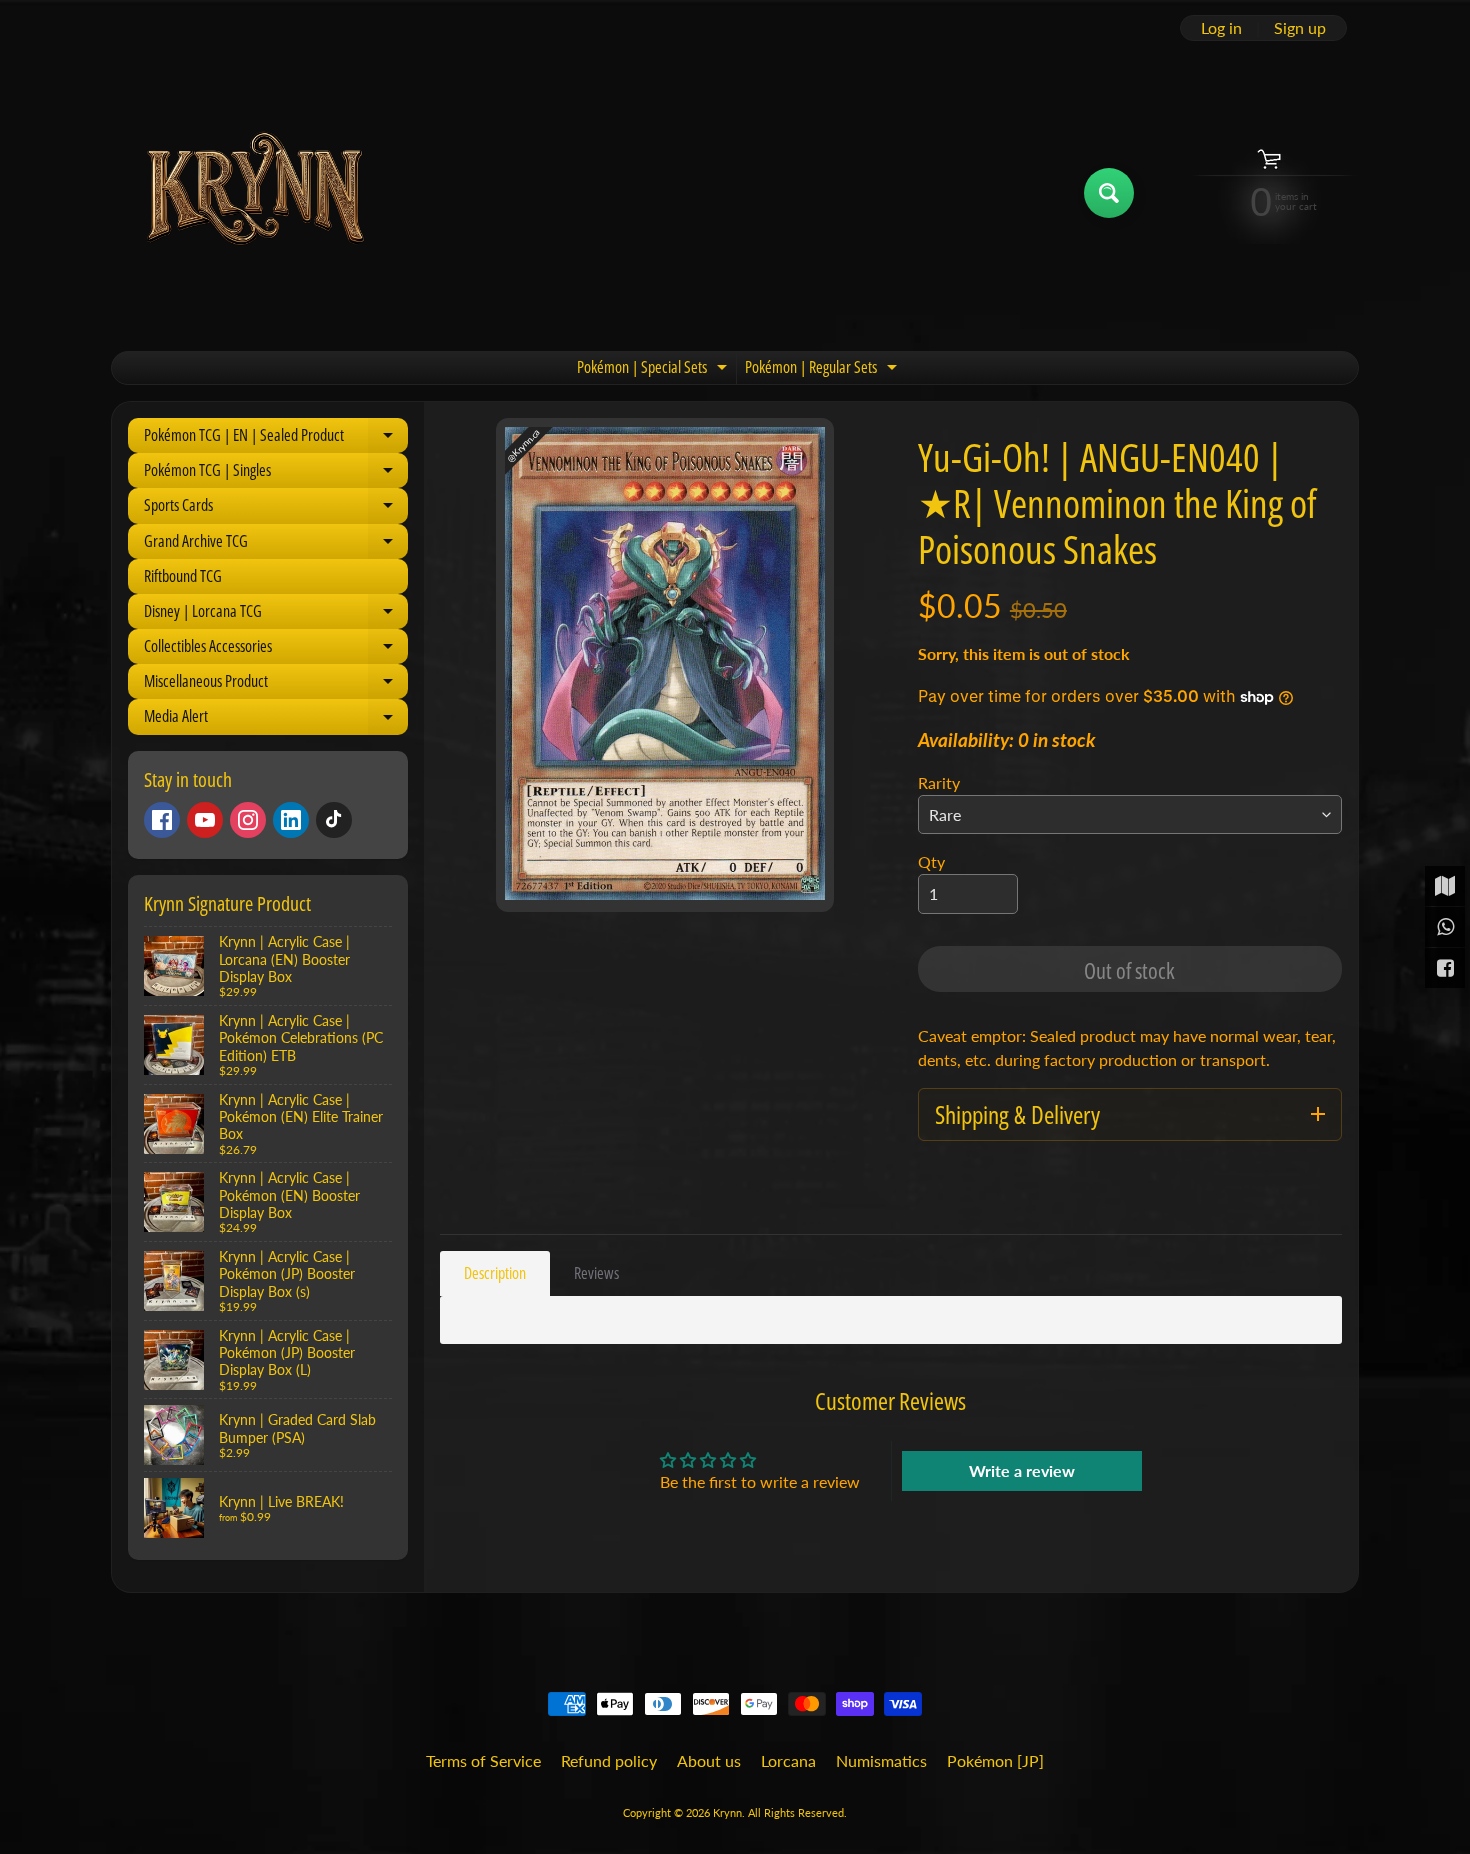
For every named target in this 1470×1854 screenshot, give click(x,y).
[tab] (495, 1273)
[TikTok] (334, 820)
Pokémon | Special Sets (654, 370)
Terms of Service (483, 1760)
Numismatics (881, 1760)
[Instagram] (248, 820)
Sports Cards (276, 508)
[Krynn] (253, 192)
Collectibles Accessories (276, 649)
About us (709, 1760)
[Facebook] (162, 820)
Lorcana (788, 1760)
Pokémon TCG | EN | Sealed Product (276, 438)
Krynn (727, 1812)
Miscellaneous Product (276, 684)
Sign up (1300, 28)
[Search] (1109, 193)
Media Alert (276, 719)
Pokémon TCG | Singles (276, 473)
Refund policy (609, 1760)
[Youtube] (205, 820)
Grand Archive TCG (276, 544)
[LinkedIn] (291, 820)
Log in (1221, 28)
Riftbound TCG (183, 576)
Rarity (939, 782)
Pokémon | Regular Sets (823, 370)
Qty (931, 861)
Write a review (1022, 1470)
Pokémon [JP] (995, 1760)
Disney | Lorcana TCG (276, 614)
